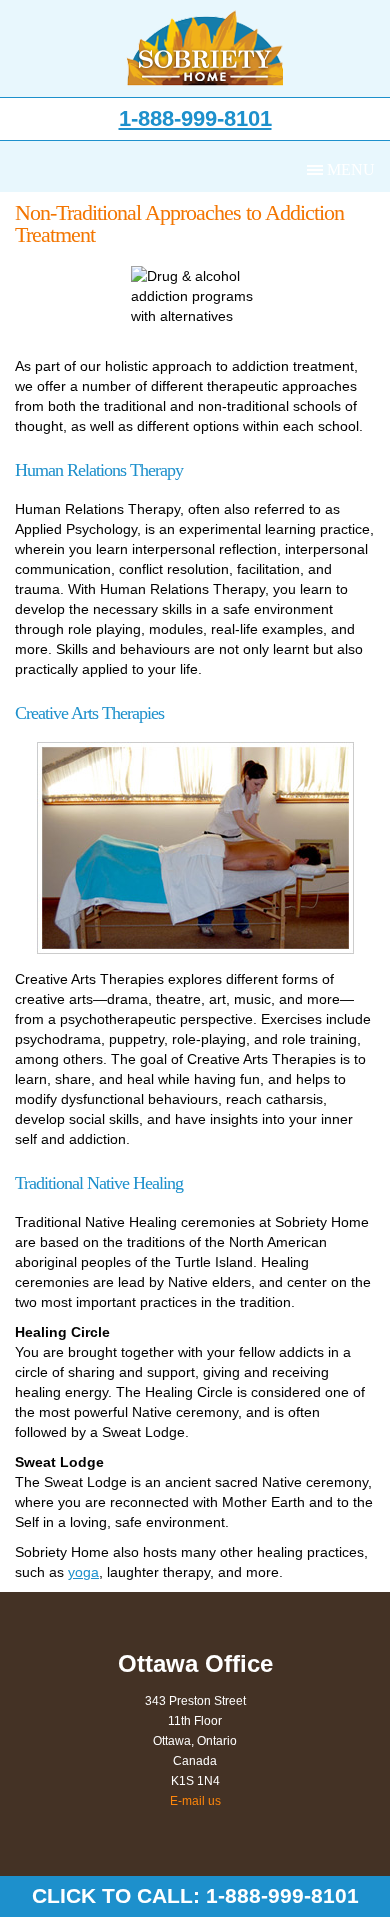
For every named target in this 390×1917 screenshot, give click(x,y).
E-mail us (195, 1801)
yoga (83, 1572)
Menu (351, 169)
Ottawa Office (195, 1663)
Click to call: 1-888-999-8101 (195, 1895)
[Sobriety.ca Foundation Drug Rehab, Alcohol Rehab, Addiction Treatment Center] (205, 48)
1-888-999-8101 (195, 119)
